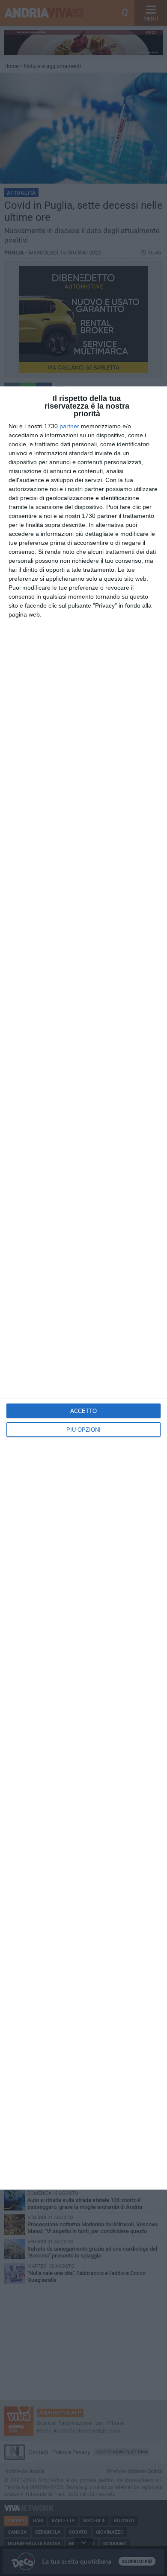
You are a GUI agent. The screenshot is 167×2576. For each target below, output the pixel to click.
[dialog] (83, 1288)
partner (69, 426)
